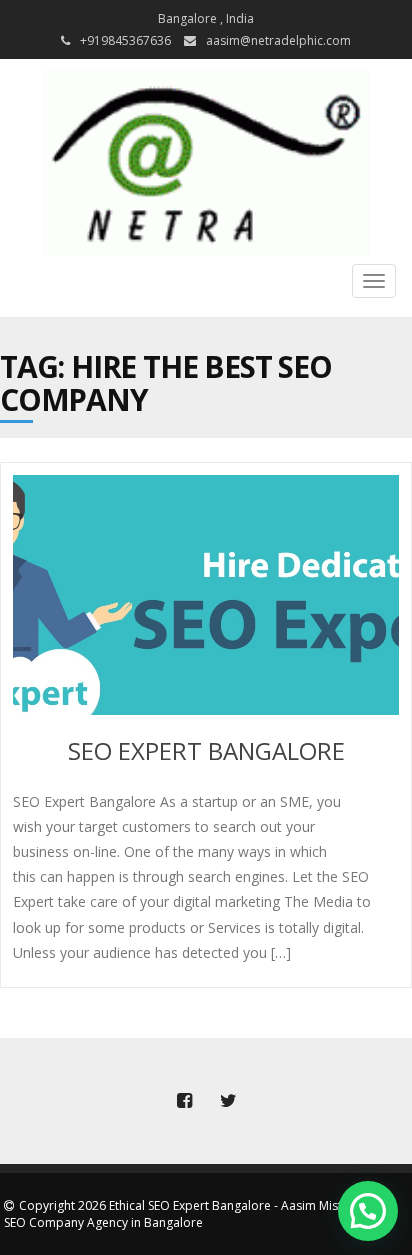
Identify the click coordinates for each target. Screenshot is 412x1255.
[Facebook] (184, 1101)
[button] (368, 1211)
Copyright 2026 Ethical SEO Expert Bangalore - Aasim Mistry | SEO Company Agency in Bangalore (183, 1214)
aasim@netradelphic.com (278, 40)
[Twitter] (228, 1101)
